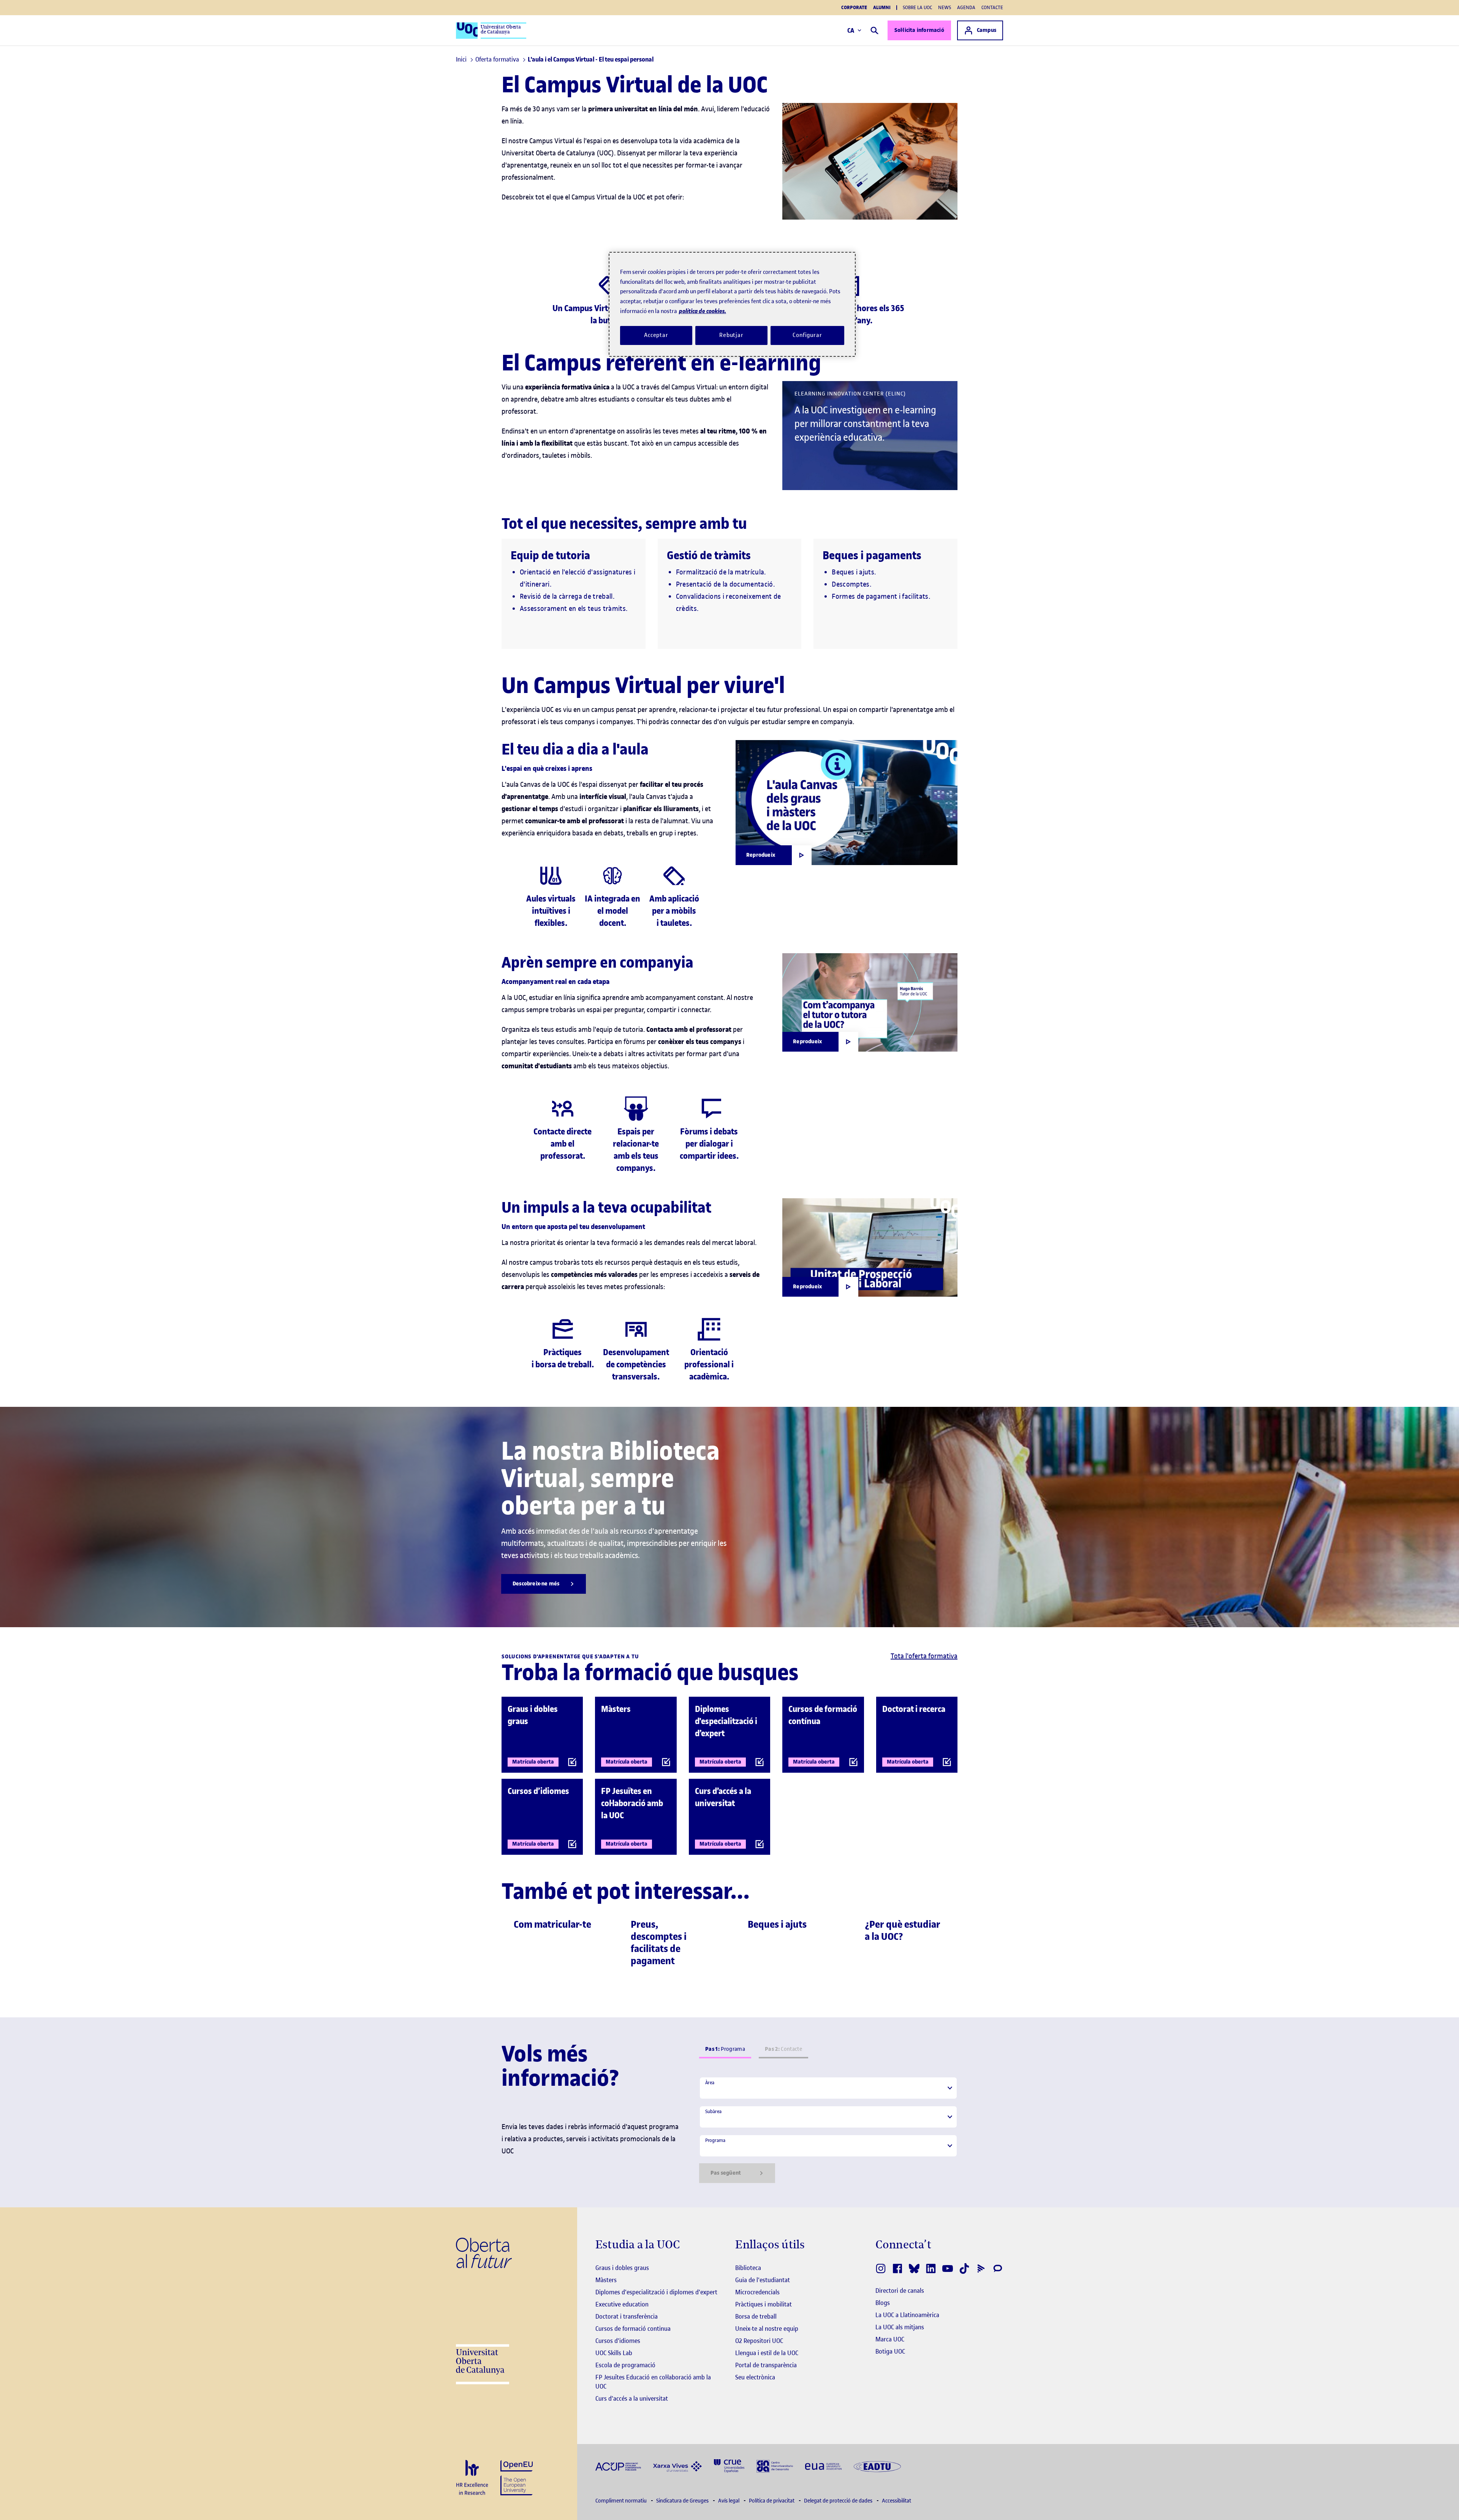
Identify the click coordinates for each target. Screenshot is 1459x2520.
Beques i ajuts (777, 1924)
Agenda (966, 7)
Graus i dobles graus (622, 2268)
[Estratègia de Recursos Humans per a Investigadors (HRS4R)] (472, 2478)
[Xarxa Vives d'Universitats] (677, 2466)
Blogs (883, 2303)
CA (851, 30)
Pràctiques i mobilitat (764, 2304)
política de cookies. (703, 311)
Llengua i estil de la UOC (767, 2353)
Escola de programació (625, 2365)
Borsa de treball (756, 2316)
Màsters (606, 2280)
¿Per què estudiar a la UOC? (903, 1931)
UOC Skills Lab (614, 2353)
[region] (732, 304)
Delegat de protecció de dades (839, 2501)
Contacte (992, 7)
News (945, 7)
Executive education (622, 2304)
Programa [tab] (725, 2049)
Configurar (807, 335)
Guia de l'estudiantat (763, 2280)
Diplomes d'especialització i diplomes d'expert (656, 2292)
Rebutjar (731, 335)
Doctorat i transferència (627, 2316)
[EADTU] (877, 2466)
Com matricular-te (552, 1924)
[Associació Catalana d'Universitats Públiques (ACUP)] (618, 2466)
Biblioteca (748, 2268)
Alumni (882, 8)
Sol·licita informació (919, 30)
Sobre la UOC (917, 7)
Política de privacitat (772, 2501)
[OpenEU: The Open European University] (517, 2477)
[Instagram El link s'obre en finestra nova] (881, 2268)
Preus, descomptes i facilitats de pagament (659, 1943)
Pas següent (726, 2173)
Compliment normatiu (622, 2501)
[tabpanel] (828, 2130)
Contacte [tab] (783, 2049)
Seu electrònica (755, 2377)
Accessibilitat (896, 2501)
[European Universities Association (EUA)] (823, 2466)
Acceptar (656, 335)
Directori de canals (900, 2291)
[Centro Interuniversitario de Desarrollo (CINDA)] (775, 2465)
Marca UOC (890, 2339)
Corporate (854, 8)
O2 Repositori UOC (759, 2341)
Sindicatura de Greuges (683, 2501)
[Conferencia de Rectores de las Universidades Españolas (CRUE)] (729, 2465)
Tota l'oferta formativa (924, 1656)
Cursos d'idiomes (618, 2341)
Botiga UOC (890, 2351)
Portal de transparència (766, 2365)
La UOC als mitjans (900, 2327)
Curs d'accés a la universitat (632, 2398)
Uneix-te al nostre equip (767, 2329)
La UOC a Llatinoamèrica (907, 2315)
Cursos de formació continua (633, 2329)
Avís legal (729, 2501)
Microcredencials (757, 2292)
